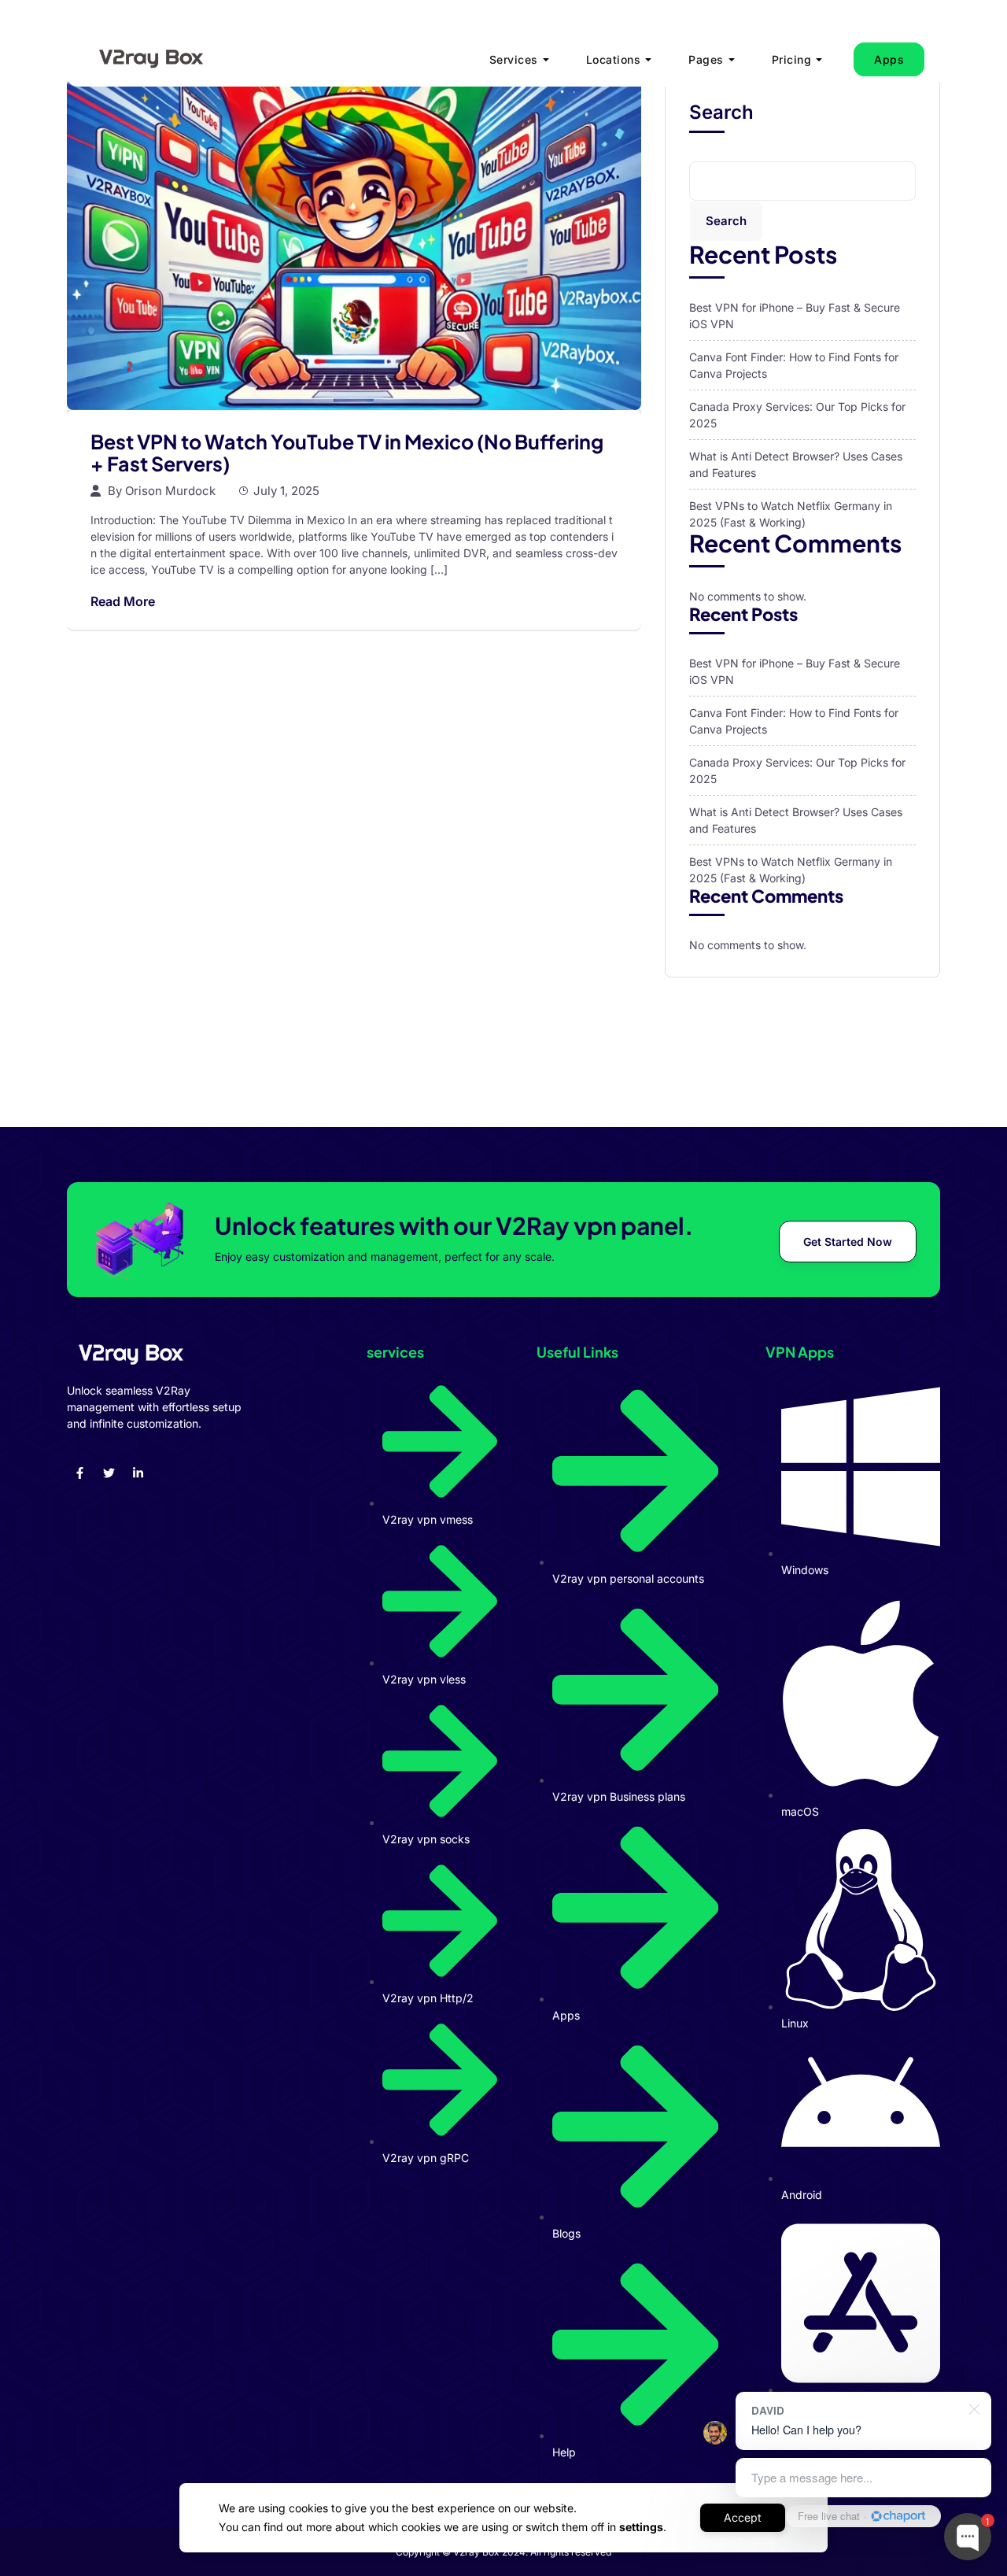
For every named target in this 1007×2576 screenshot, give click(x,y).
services (514, 59)
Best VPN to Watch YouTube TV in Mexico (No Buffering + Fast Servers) (347, 453)
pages (706, 59)
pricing (792, 59)
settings (641, 2527)
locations (614, 59)
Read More (123, 601)
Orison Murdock (170, 491)
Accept (743, 2517)
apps (889, 59)
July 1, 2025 (286, 491)
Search (721, 113)
